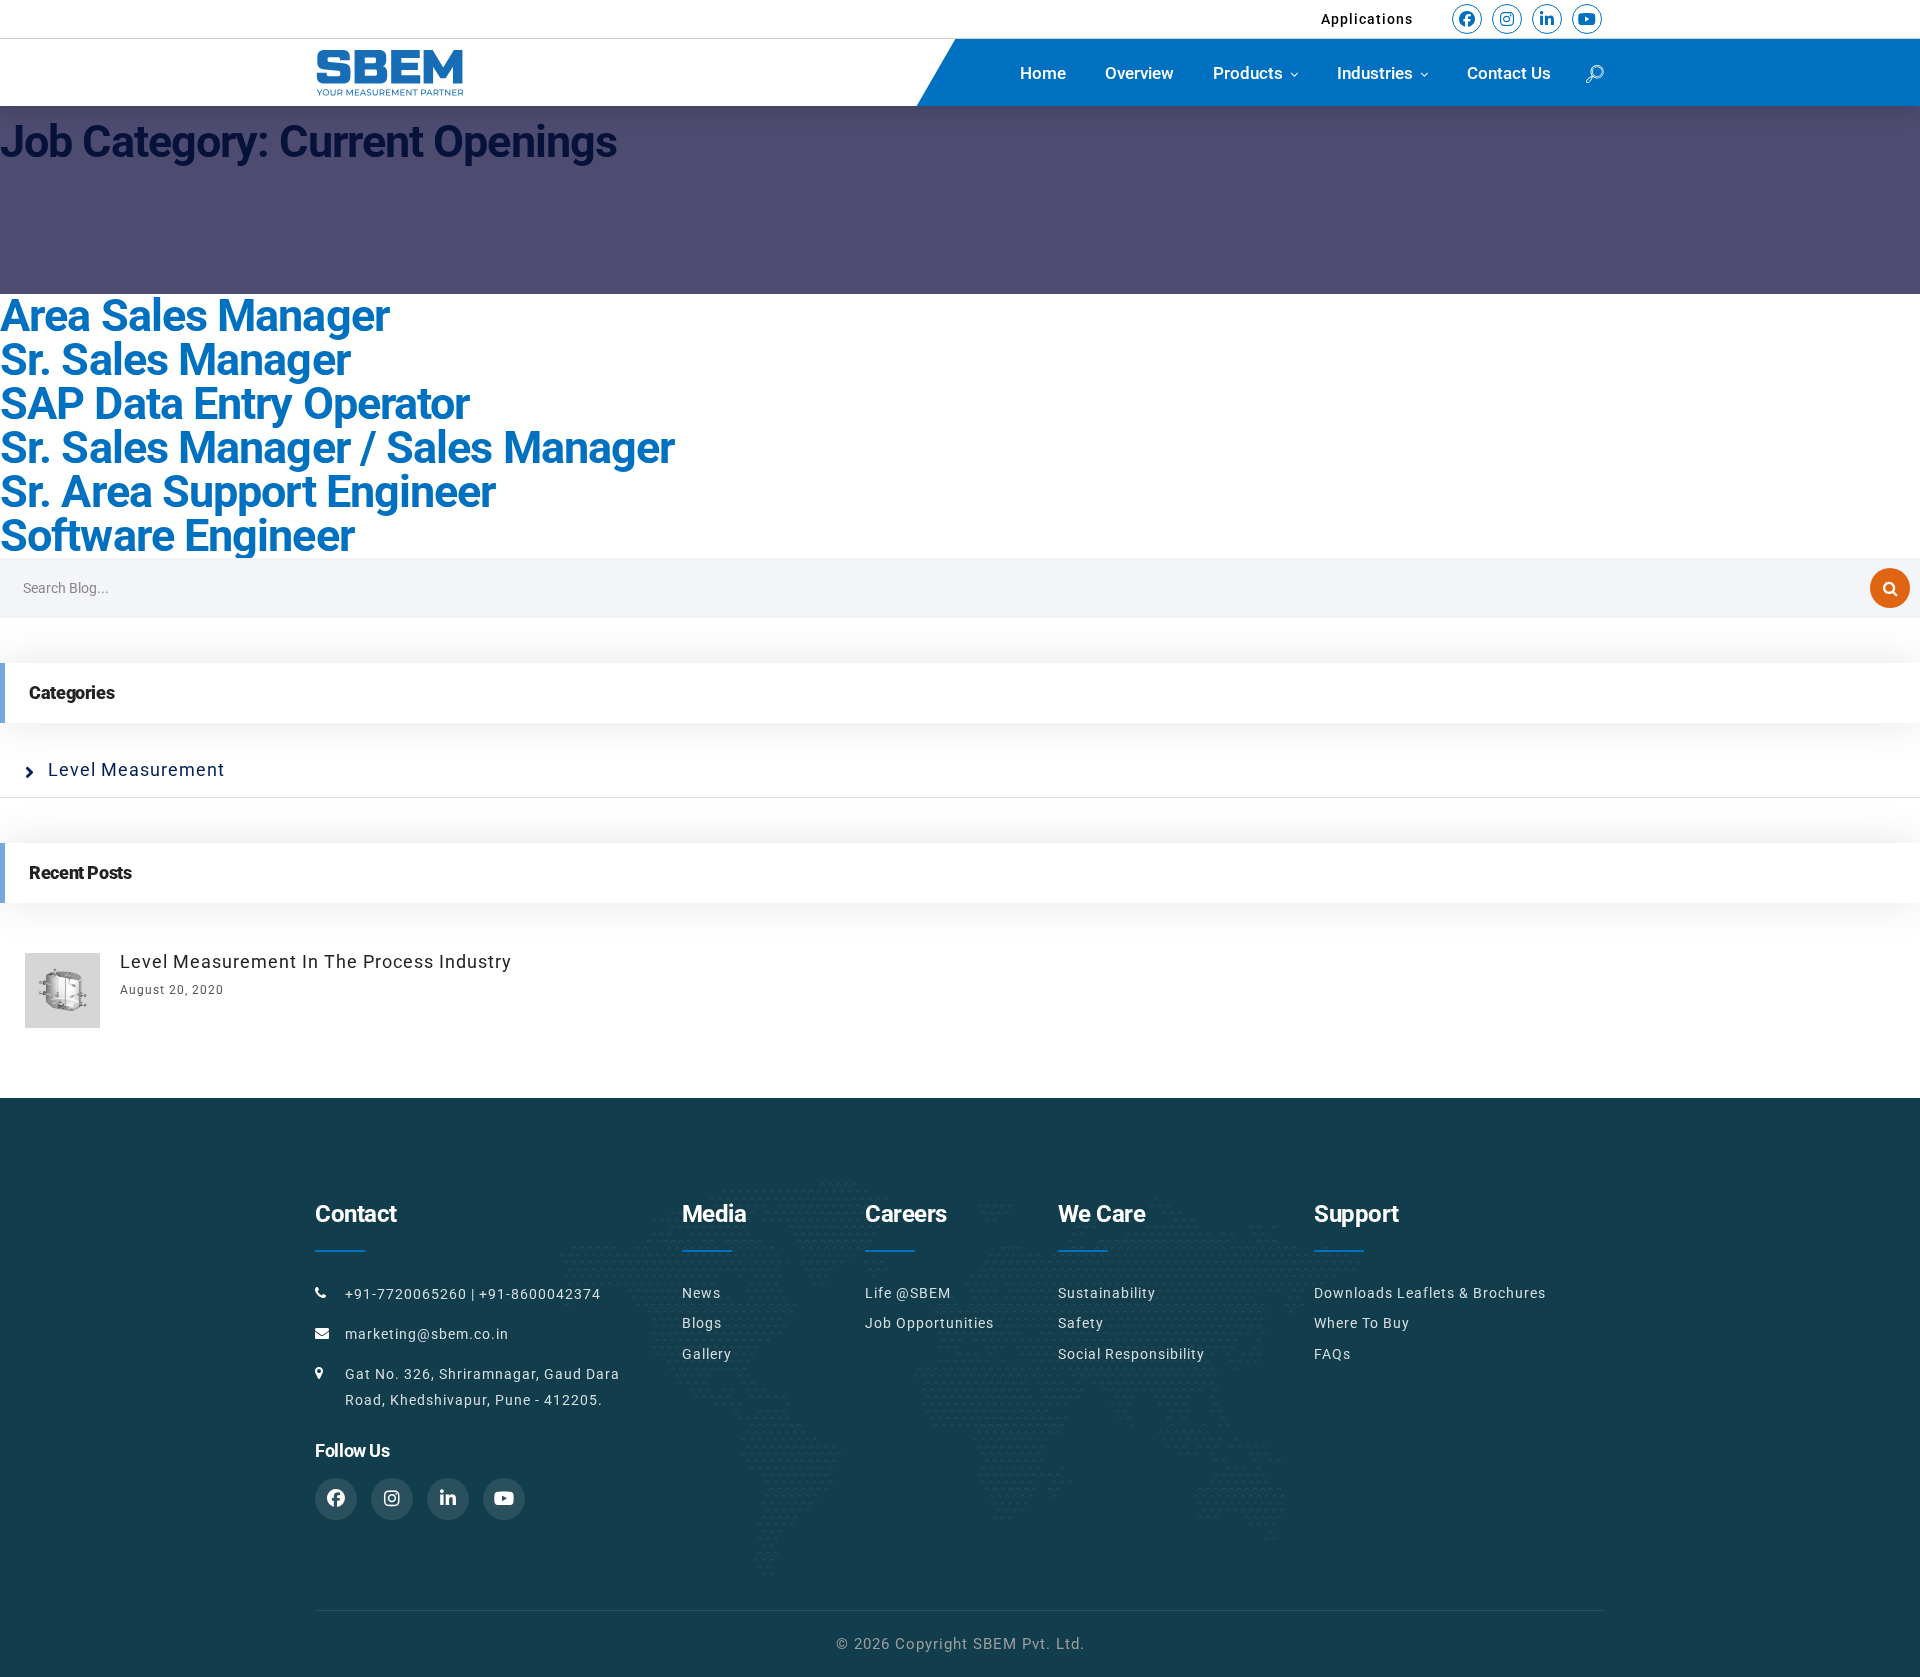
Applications (1367, 19)
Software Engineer (177, 535)
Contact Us (1509, 73)
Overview (1139, 73)
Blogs (702, 1323)
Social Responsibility (1131, 1354)
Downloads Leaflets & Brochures (1430, 1293)
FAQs (1332, 1354)
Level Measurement (136, 769)
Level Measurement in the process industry (316, 961)
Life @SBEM (908, 1293)
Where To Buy (1362, 1323)
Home (1043, 73)
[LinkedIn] (1547, 19)
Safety (1081, 1323)
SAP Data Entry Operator (234, 403)
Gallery (707, 1354)
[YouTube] (1587, 19)
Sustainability (1107, 1293)
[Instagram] (1507, 19)
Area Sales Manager (194, 315)
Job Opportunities (929, 1323)
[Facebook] (1467, 19)
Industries (1375, 73)
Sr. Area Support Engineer (248, 491)
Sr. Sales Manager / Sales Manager (337, 447)
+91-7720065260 (406, 1294)
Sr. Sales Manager (175, 359)
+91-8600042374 (540, 1294)
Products (1248, 73)
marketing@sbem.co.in (427, 1334)
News (701, 1293)
